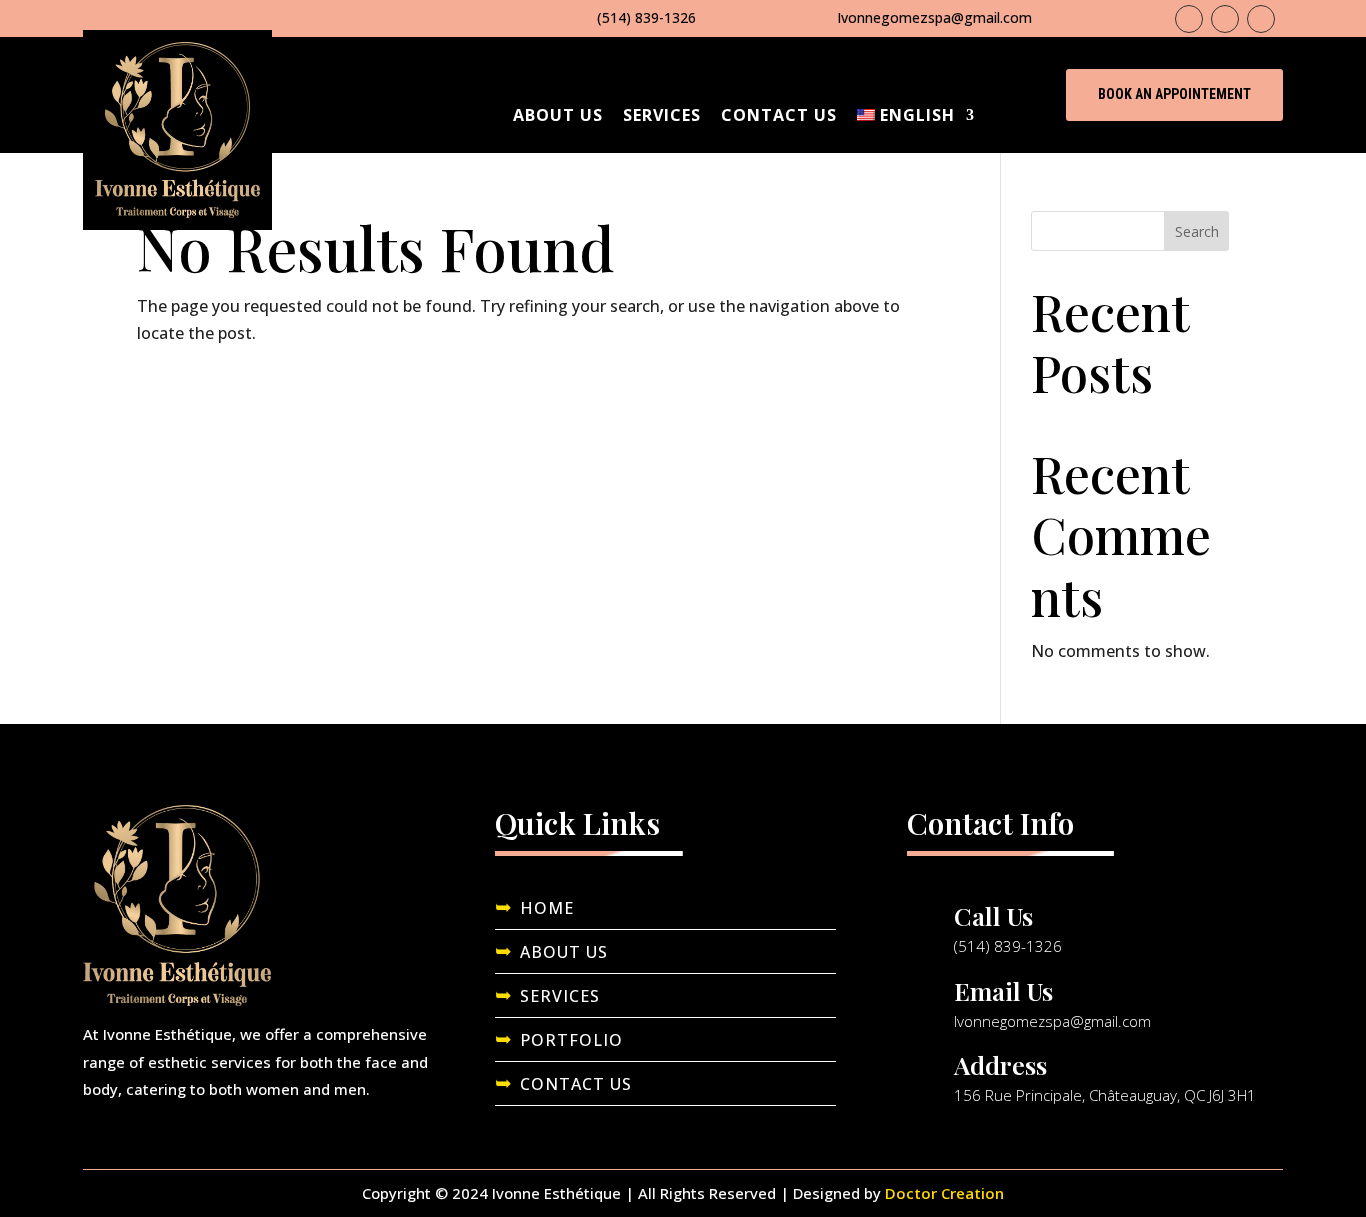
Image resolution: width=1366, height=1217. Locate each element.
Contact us (779, 115)
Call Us (993, 915)
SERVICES (560, 996)
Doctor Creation (944, 1193)
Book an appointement (1174, 94)
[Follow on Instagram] (1225, 19)
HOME (547, 908)
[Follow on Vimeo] (1261, 19)
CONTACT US (576, 1084)
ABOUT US (564, 952)
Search (1197, 231)
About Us (558, 115)
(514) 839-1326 (646, 17)
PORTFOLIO (571, 1040)
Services (662, 115)
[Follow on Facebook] (1189, 19)
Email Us (1003, 990)
